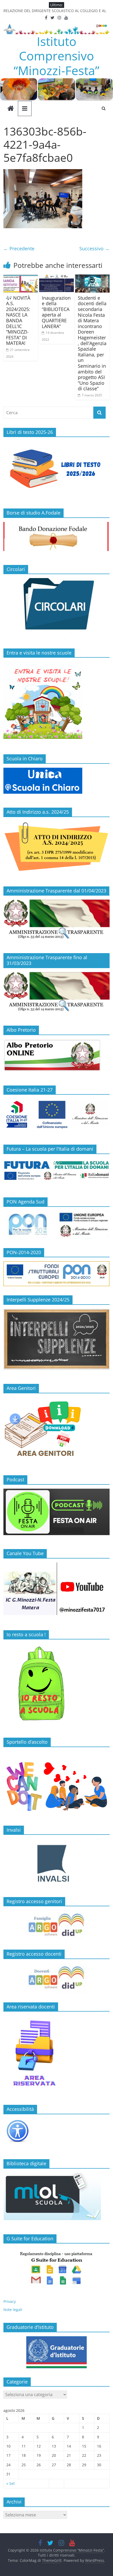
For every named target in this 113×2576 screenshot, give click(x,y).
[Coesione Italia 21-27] (56, 1101)
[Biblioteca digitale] (52, 2175)
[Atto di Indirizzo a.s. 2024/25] (56, 824)
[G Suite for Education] (56, 2268)
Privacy (10, 2301)
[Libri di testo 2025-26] (56, 444)
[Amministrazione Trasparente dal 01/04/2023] (56, 902)
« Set (11, 2483)
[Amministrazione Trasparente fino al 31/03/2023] (56, 975)
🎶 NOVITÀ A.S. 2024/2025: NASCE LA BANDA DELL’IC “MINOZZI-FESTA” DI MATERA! (18, 321)
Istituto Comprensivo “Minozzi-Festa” (56, 56)
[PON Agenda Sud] (56, 1225)
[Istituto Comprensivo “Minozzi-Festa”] (56, 81)
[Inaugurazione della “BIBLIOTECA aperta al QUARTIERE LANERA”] (56, 278)
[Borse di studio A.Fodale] (56, 525)
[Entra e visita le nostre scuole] (43, 664)
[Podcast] (56, 1491)
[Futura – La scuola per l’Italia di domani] (56, 1161)
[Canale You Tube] (56, 1565)
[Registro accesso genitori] (56, 1925)
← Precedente (19, 248)
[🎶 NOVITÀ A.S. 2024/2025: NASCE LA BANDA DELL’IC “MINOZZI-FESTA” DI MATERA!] (21, 278)
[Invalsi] (56, 1863)
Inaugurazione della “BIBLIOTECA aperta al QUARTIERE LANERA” (56, 312)
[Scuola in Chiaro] (43, 770)
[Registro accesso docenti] (56, 1978)
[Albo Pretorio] (52, 1042)
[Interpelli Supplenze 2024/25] (56, 1312)
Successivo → (94, 248)
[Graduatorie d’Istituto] (56, 2352)
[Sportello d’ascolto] (56, 1784)
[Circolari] (56, 581)
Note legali (13, 2310)
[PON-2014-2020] (56, 1274)
